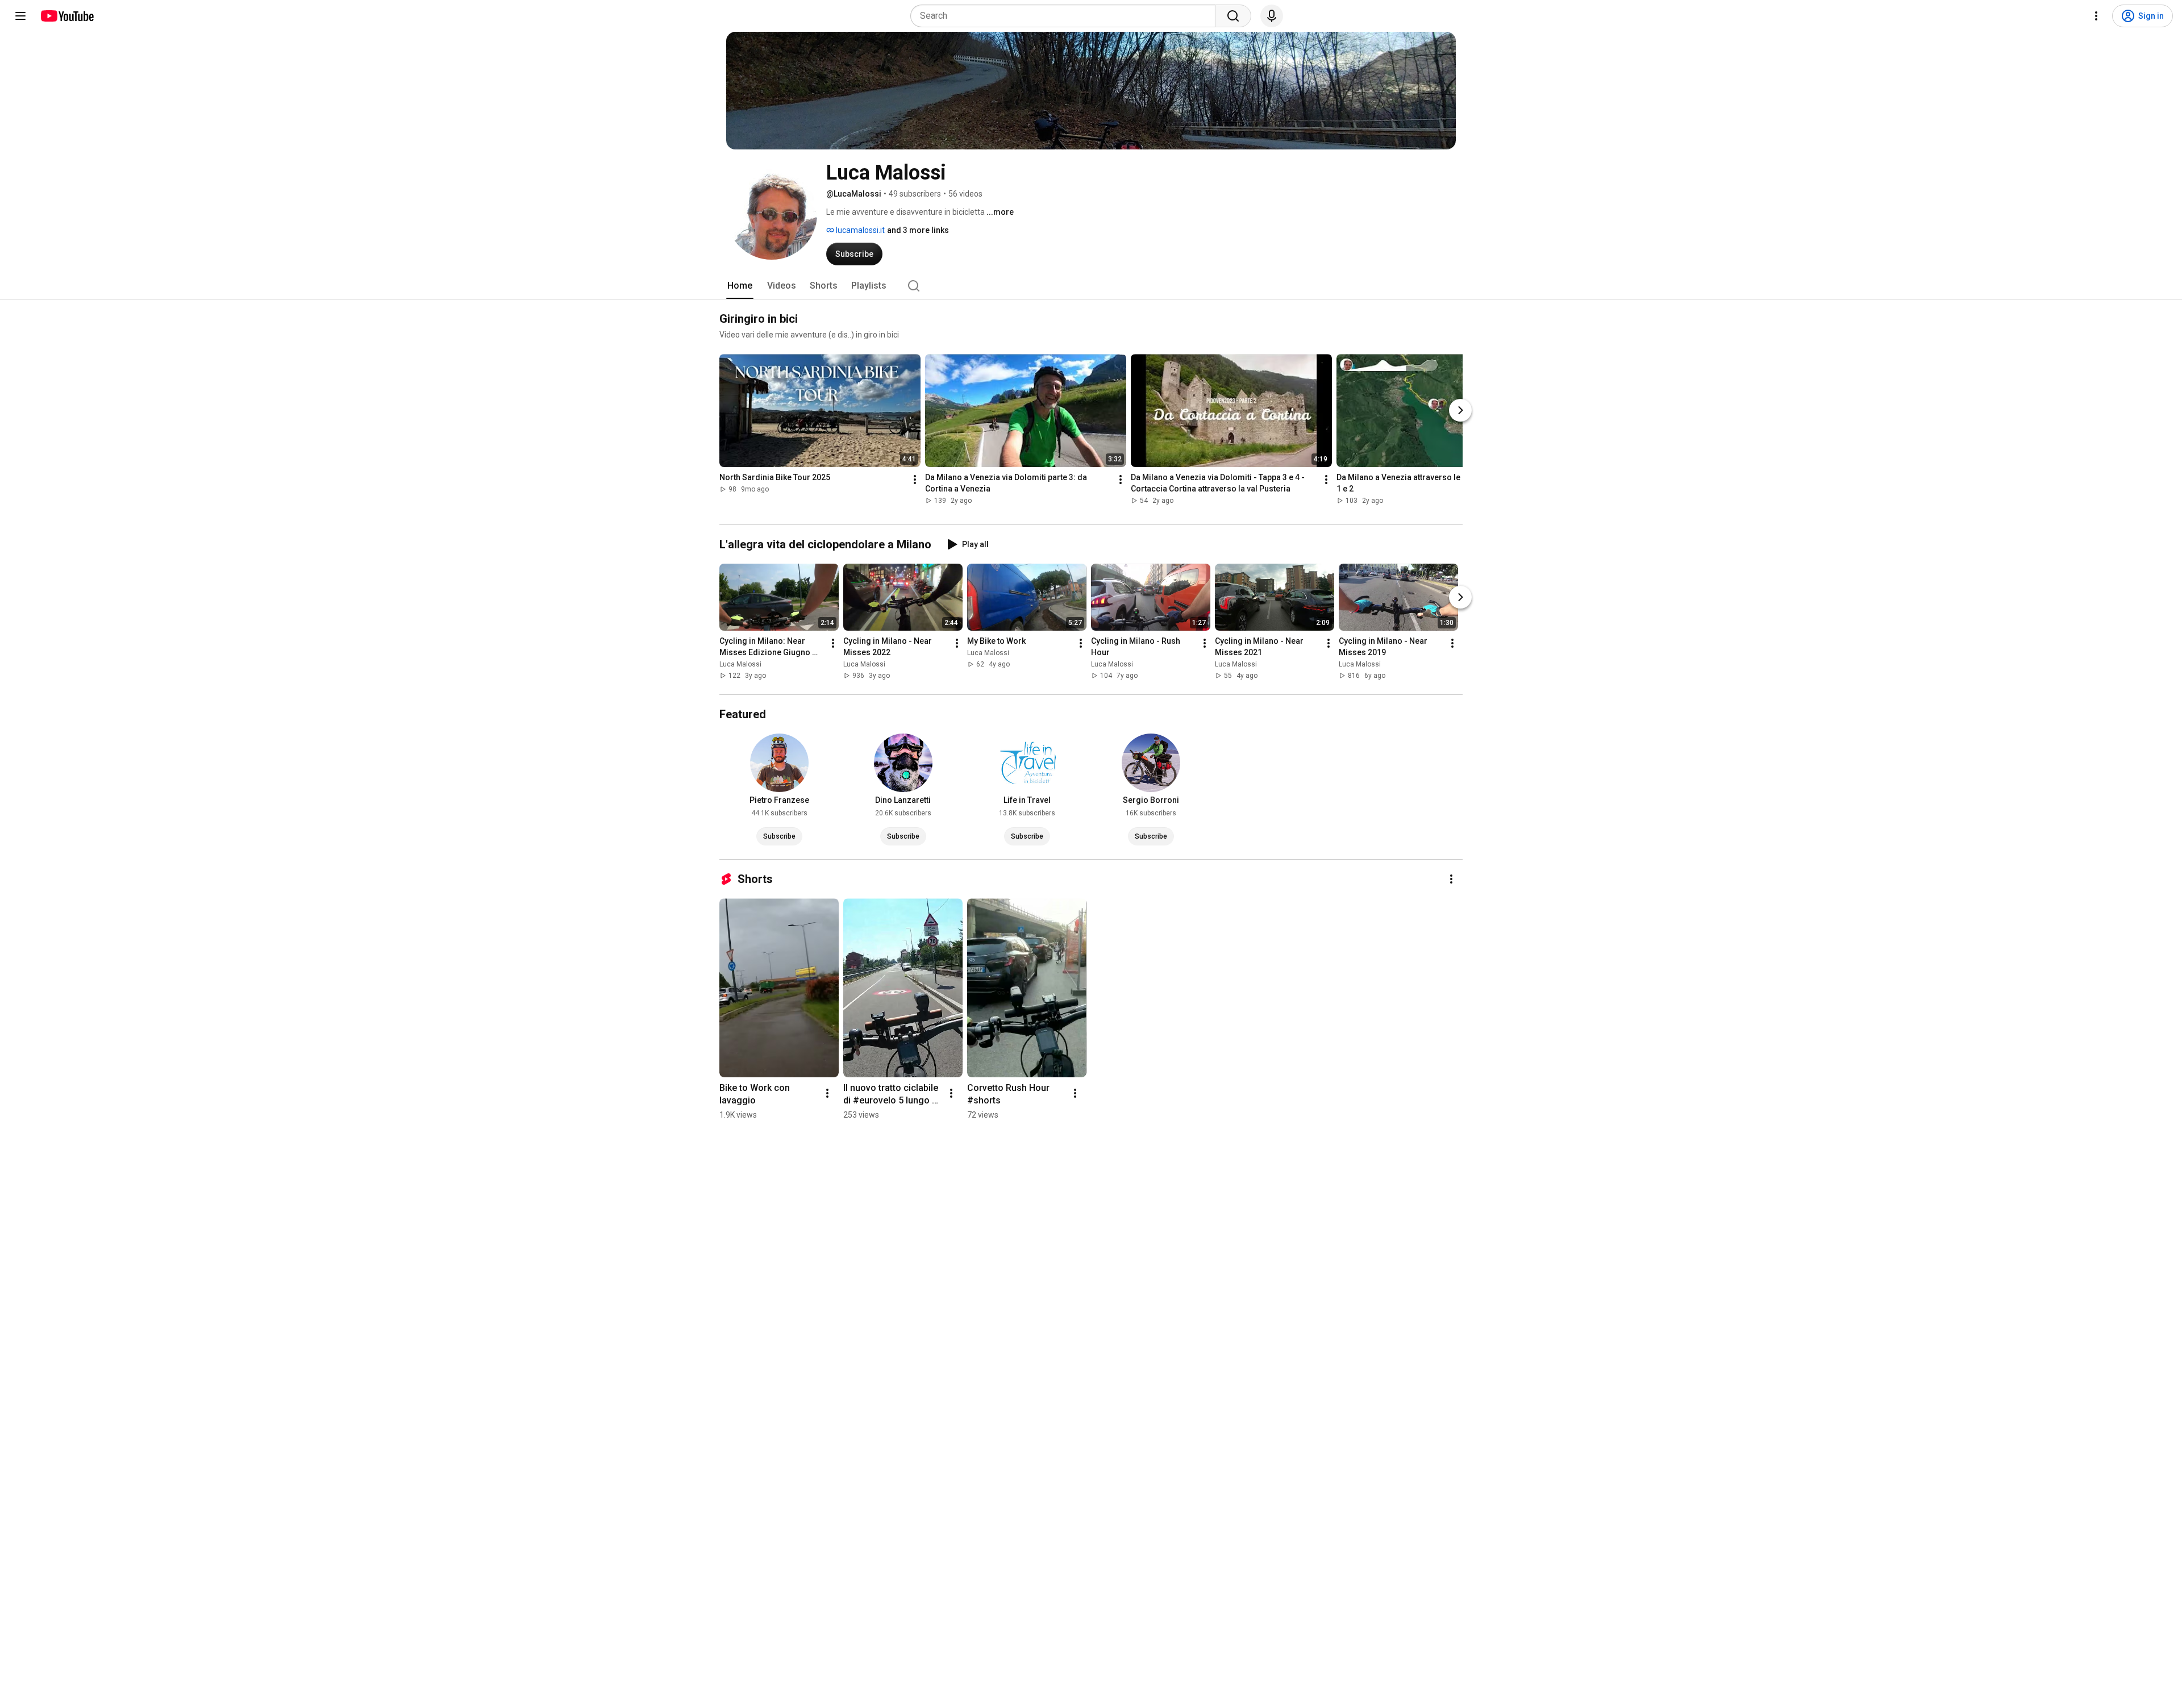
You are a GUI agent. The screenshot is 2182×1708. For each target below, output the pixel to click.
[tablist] (1091, 286)
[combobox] (1066, 16)
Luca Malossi (740, 664)
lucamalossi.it (859, 230)
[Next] (1460, 410)
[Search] (1233, 16)
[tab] (740, 286)
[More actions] (915, 480)
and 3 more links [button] (918, 230)
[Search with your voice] (1272, 16)
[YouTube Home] (67, 16)
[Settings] (2096, 16)
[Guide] (20, 16)
